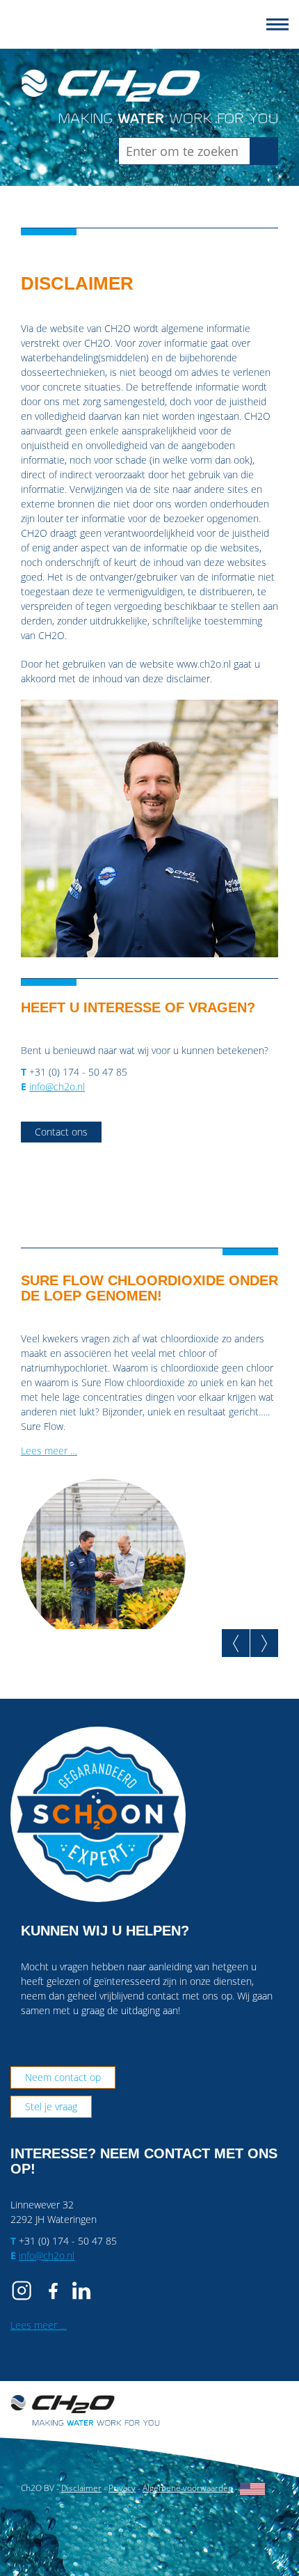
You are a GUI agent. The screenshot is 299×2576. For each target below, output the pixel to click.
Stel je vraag (51, 2106)
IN (81, 2291)
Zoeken (268, 151)
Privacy (122, 2488)
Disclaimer (81, 2488)
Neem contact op (63, 2077)
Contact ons (61, 1132)
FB (53, 2291)
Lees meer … (49, 1451)
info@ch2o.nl (57, 1086)
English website (252, 2489)
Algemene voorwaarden (188, 2488)
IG (24, 2291)
